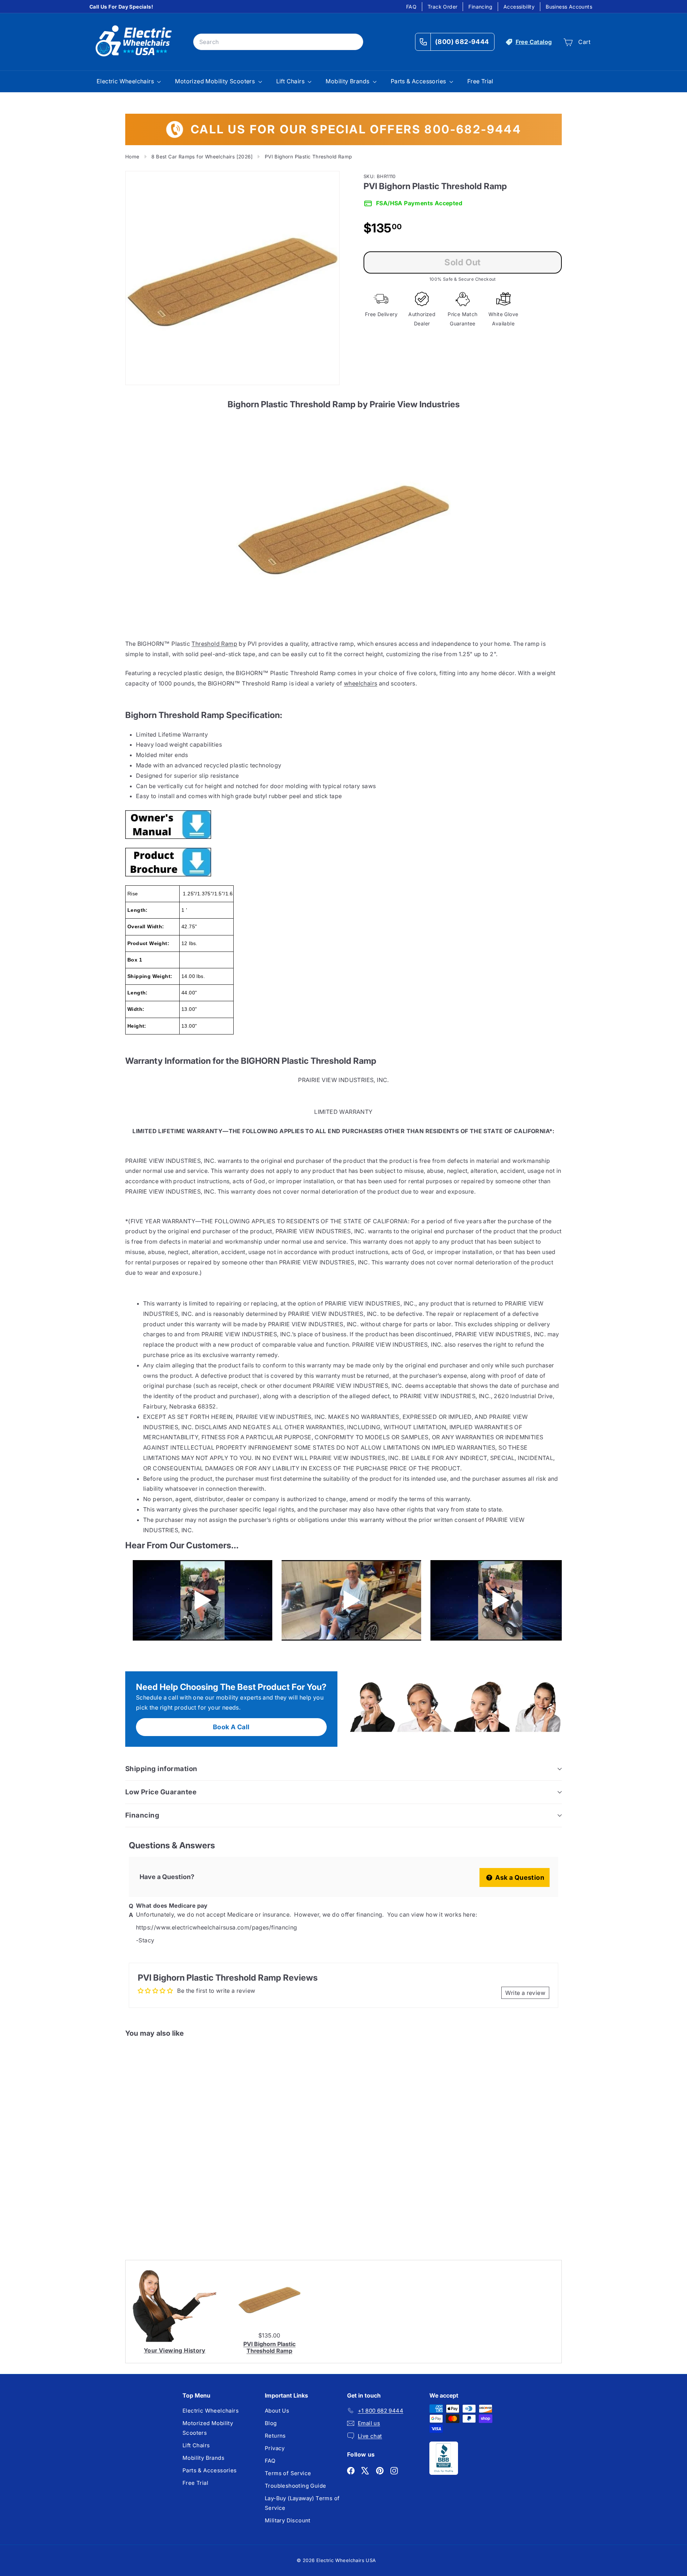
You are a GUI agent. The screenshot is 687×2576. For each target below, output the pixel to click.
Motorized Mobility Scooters (216, 81)
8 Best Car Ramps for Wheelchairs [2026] (202, 157)
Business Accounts (569, 7)
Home (132, 157)
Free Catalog (534, 42)
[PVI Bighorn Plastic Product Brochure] (343, 862)
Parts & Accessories (419, 81)
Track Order (442, 7)
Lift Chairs (291, 81)
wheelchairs (360, 683)
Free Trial (480, 81)
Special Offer (155, 2184)
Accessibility (519, 7)
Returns (275, 2436)
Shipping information (161, 1769)
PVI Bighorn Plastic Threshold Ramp (269, 2347)
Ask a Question (519, 1877)
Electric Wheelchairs (126, 81)
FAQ (411, 7)
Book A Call (231, 1727)
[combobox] (278, 42)
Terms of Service (288, 2473)
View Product (155, 2214)
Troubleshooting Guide (295, 2486)
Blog (271, 2423)
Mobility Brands (348, 81)
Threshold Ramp (214, 644)
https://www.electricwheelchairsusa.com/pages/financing (217, 1927)
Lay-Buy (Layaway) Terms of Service (302, 2503)
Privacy (275, 2448)
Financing (480, 7)
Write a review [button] (525, 1993)
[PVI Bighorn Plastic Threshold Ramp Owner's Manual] (343, 825)
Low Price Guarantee (161, 1792)
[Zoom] (232, 278)
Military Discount (288, 2520)
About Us (277, 2411)
